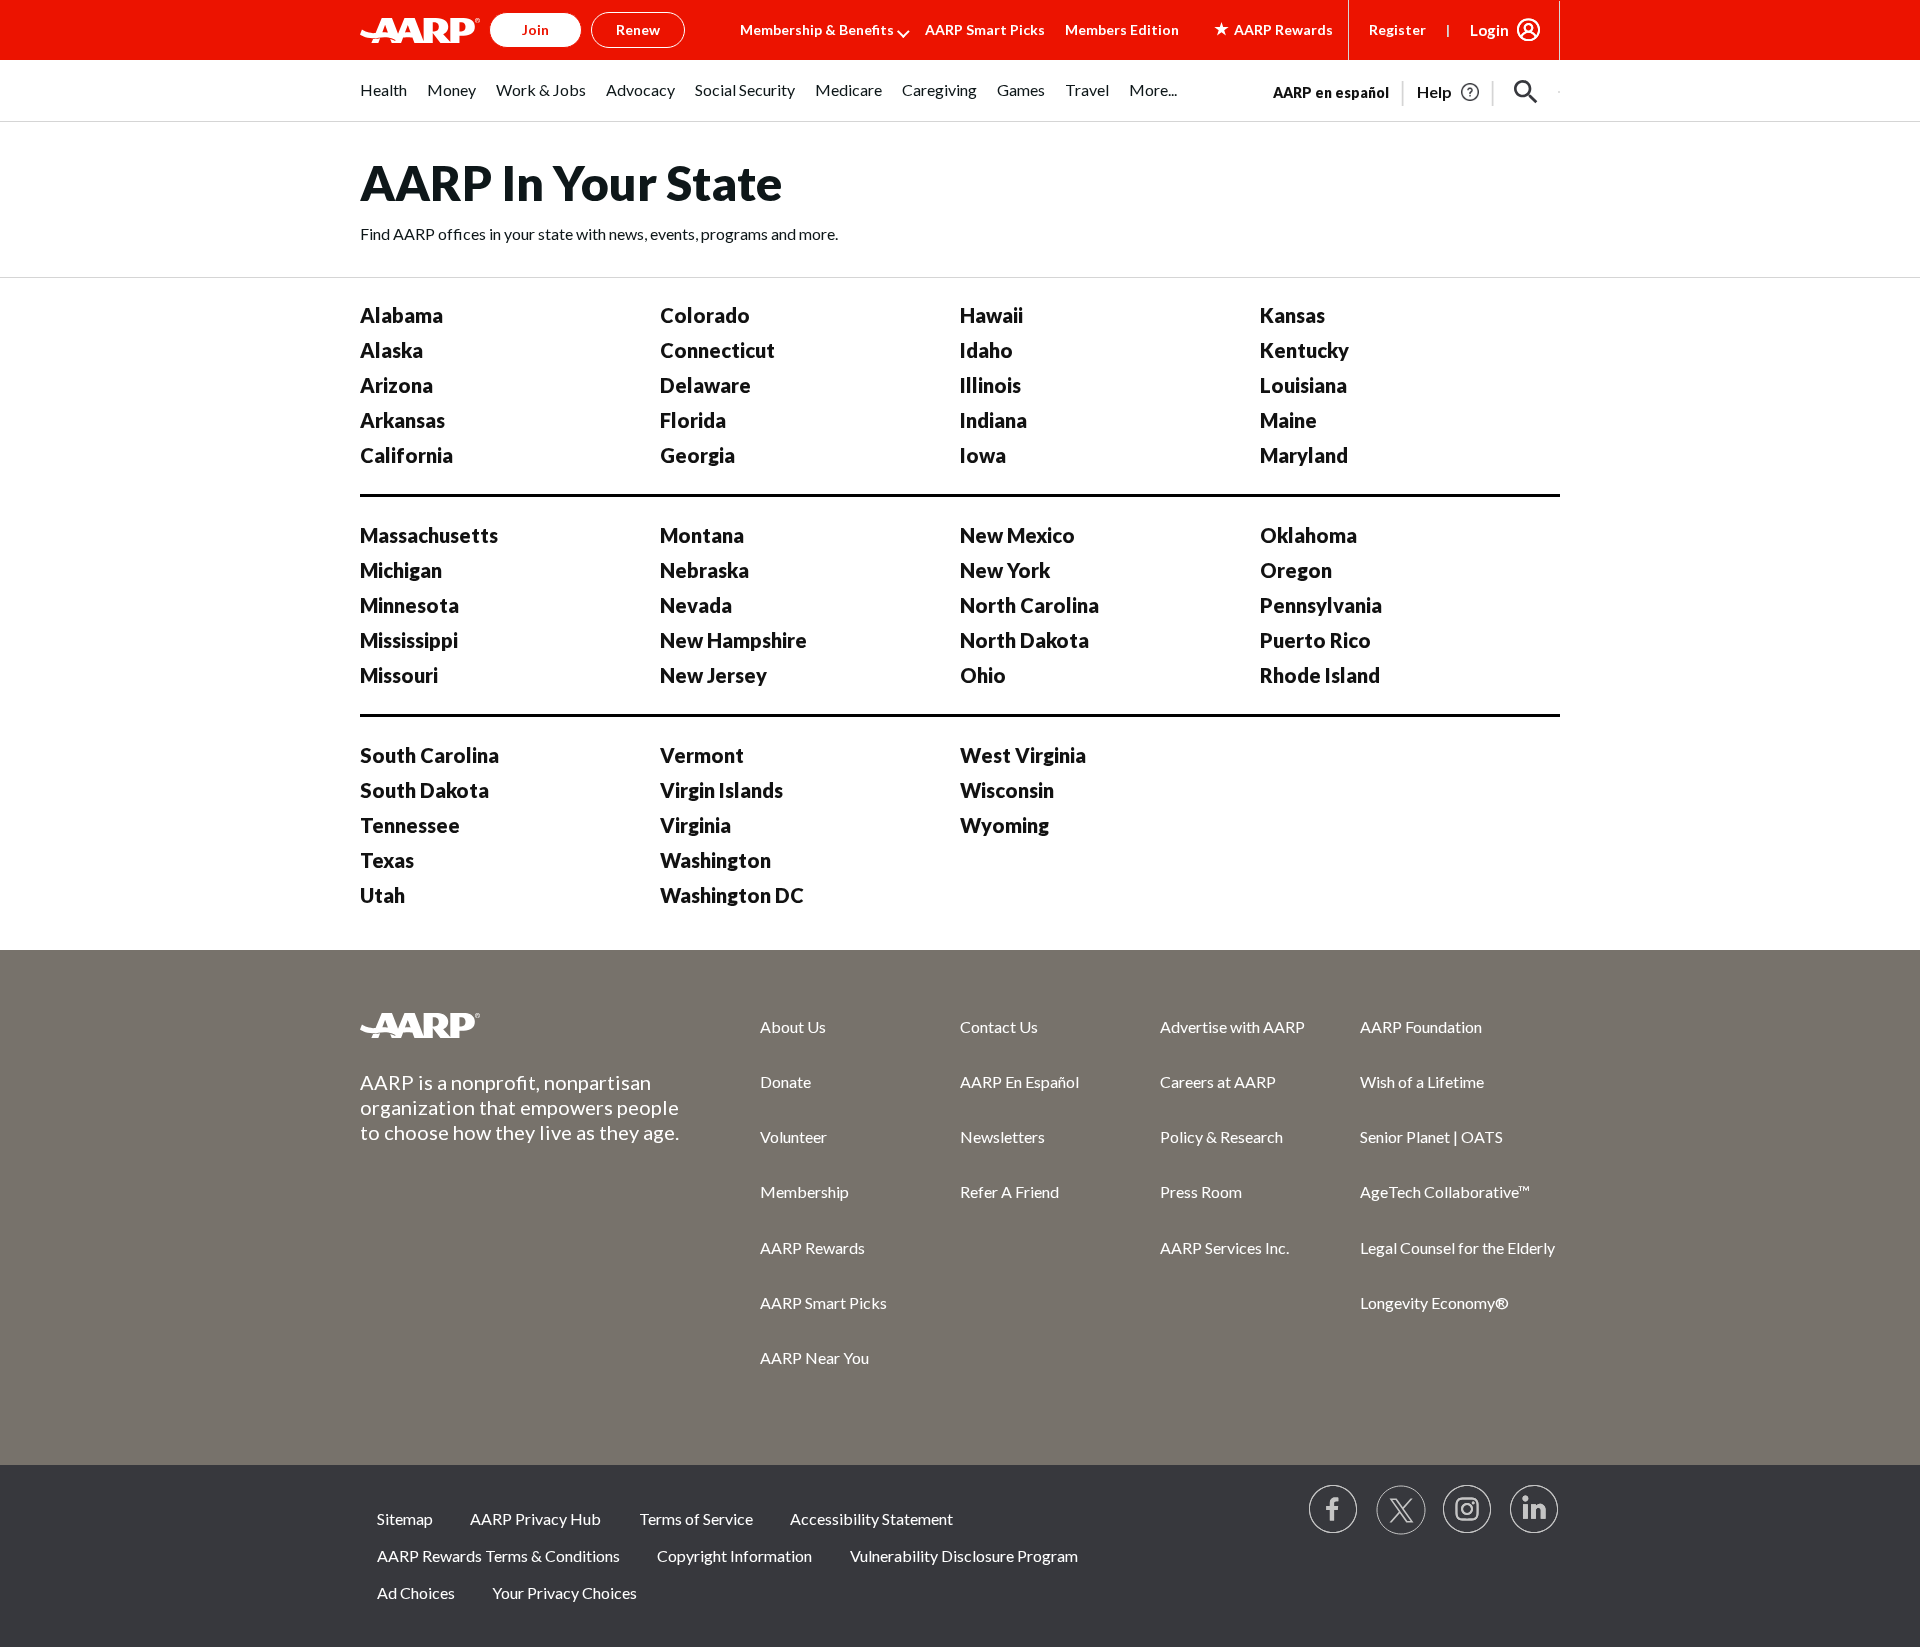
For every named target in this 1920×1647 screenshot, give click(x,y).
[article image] (1449, 92)
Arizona (396, 385)
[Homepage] (420, 30)
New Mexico (1017, 535)
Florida (693, 420)
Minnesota (409, 605)
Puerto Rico (1315, 640)
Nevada (696, 605)
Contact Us (999, 1026)
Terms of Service (696, 1518)
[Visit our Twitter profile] (1401, 1510)
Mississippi (409, 640)
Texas (387, 860)
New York (1005, 570)
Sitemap (405, 1518)
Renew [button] (638, 29)
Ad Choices (416, 1592)
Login (1489, 30)
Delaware (705, 385)
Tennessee (410, 825)
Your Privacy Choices (564, 1592)
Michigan (401, 570)
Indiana (993, 420)
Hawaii (991, 315)
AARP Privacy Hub (535, 1518)
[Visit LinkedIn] (1535, 1510)
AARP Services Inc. (1224, 1247)
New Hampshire (733, 640)
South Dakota (424, 790)
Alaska (391, 350)
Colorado (705, 315)
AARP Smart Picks (985, 29)
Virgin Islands (721, 790)
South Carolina (429, 755)
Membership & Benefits (817, 29)
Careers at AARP (1218, 1081)
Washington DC (732, 895)
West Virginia (1023, 755)
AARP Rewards (812, 1247)
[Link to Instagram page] (1468, 1510)
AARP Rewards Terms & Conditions (498, 1555)
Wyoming (1004, 825)
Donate (785, 1081)
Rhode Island (1320, 675)
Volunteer (793, 1136)
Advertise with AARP (1232, 1026)
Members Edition (1122, 29)
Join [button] (535, 29)
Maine (1288, 420)
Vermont (702, 755)
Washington (715, 860)
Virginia (695, 825)
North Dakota (1024, 640)
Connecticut (717, 350)
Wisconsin (1007, 790)
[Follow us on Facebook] (1334, 1510)
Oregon (1296, 570)
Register (1397, 29)
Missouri (399, 675)
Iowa (983, 455)
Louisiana (1303, 385)
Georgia (697, 455)
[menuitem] (383, 100)
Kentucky (1304, 350)
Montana (702, 535)
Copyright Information (734, 1555)
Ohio (983, 675)
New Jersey (713, 675)
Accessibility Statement (871, 1518)
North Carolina (1029, 605)
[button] (1526, 92)
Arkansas (402, 420)
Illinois (990, 385)
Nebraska (704, 570)
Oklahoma (1308, 535)
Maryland (1304, 455)
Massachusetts (429, 535)
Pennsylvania (1321, 605)
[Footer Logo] (520, 1025)
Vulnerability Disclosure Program (964, 1555)
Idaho (986, 350)
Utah (382, 895)
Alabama (401, 315)
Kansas (1292, 315)
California (406, 455)
